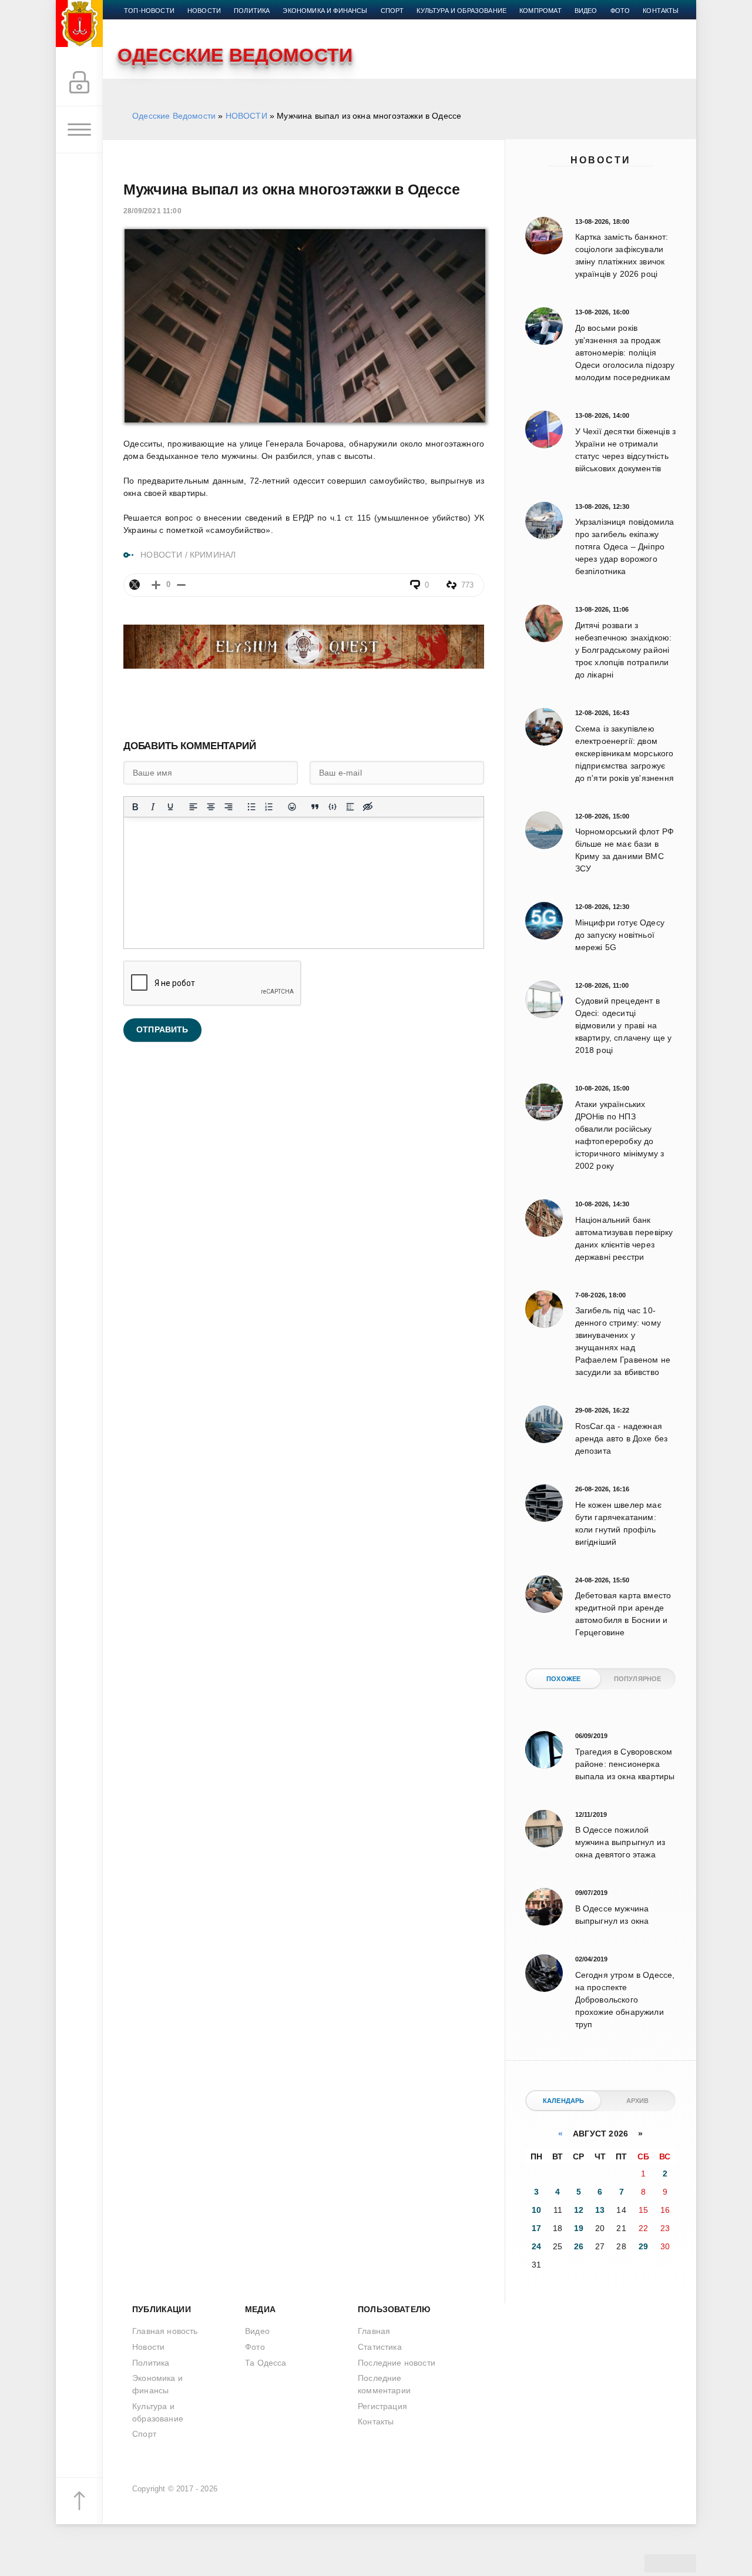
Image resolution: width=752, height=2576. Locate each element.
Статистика (380, 2347)
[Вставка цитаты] (315, 807)
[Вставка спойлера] (350, 807)
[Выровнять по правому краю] (229, 807)
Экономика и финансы (325, 11)
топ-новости (149, 11)
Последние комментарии (384, 2384)
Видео (586, 11)
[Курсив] (153, 807)
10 (536, 2210)
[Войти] (79, 83)
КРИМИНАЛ (213, 555)
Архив (638, 2101)
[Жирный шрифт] (135, 807)
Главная (374, 2331)
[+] (156, 585)
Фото (620, 11)
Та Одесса (266, 2363)
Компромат (540, 11)
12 (579, 2210)
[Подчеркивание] (170, 807)
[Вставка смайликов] (292, 807)
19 (579, 2228)
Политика (252, 11)
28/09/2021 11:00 (152, 211)
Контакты (661, 11)
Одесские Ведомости (174, 116)
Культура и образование (461, 11)
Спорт (392, 11)
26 (579, 2246)
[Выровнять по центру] (211, 807)
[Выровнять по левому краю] (193, 807)
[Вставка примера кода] (333, 807)
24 (536, 2246)
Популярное (638, 1679)
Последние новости (397, 2363)
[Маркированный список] (251, 807)
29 (643, 2246)
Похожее (563, 1679)
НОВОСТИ (246, 116)
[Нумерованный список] (269, 807)
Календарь (564, 2101)
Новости (601, 160)
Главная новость (165, 2331)
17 (536, 2228)
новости (204, 11)
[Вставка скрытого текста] (368, 807)
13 (600, 2210)
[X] (135, 585)
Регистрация (382, 2406)
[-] (181, 585)
